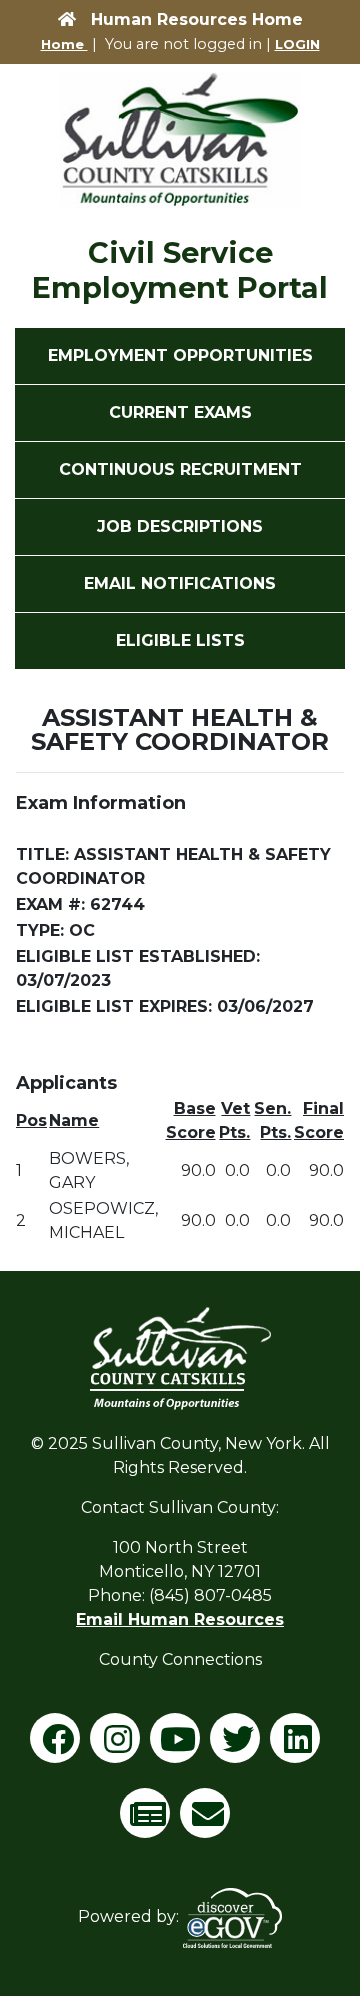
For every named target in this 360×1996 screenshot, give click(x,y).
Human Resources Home (197, 19)
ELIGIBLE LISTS (180, 640)
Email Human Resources (180, 1619)
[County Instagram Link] (120, 1745)
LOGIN (297, 44)
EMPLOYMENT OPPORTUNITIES (180, 355)
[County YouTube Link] (180, 1745)
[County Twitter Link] (240, 1745)
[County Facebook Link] (60, 1745)
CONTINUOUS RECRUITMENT (180, 469)
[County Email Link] (210, 1820)
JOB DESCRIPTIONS (180, 526)
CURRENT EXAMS (180, 412)
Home (64, 44)
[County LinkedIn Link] (300, 1745)
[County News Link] (150, 1820)
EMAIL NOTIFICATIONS (180, 583)
